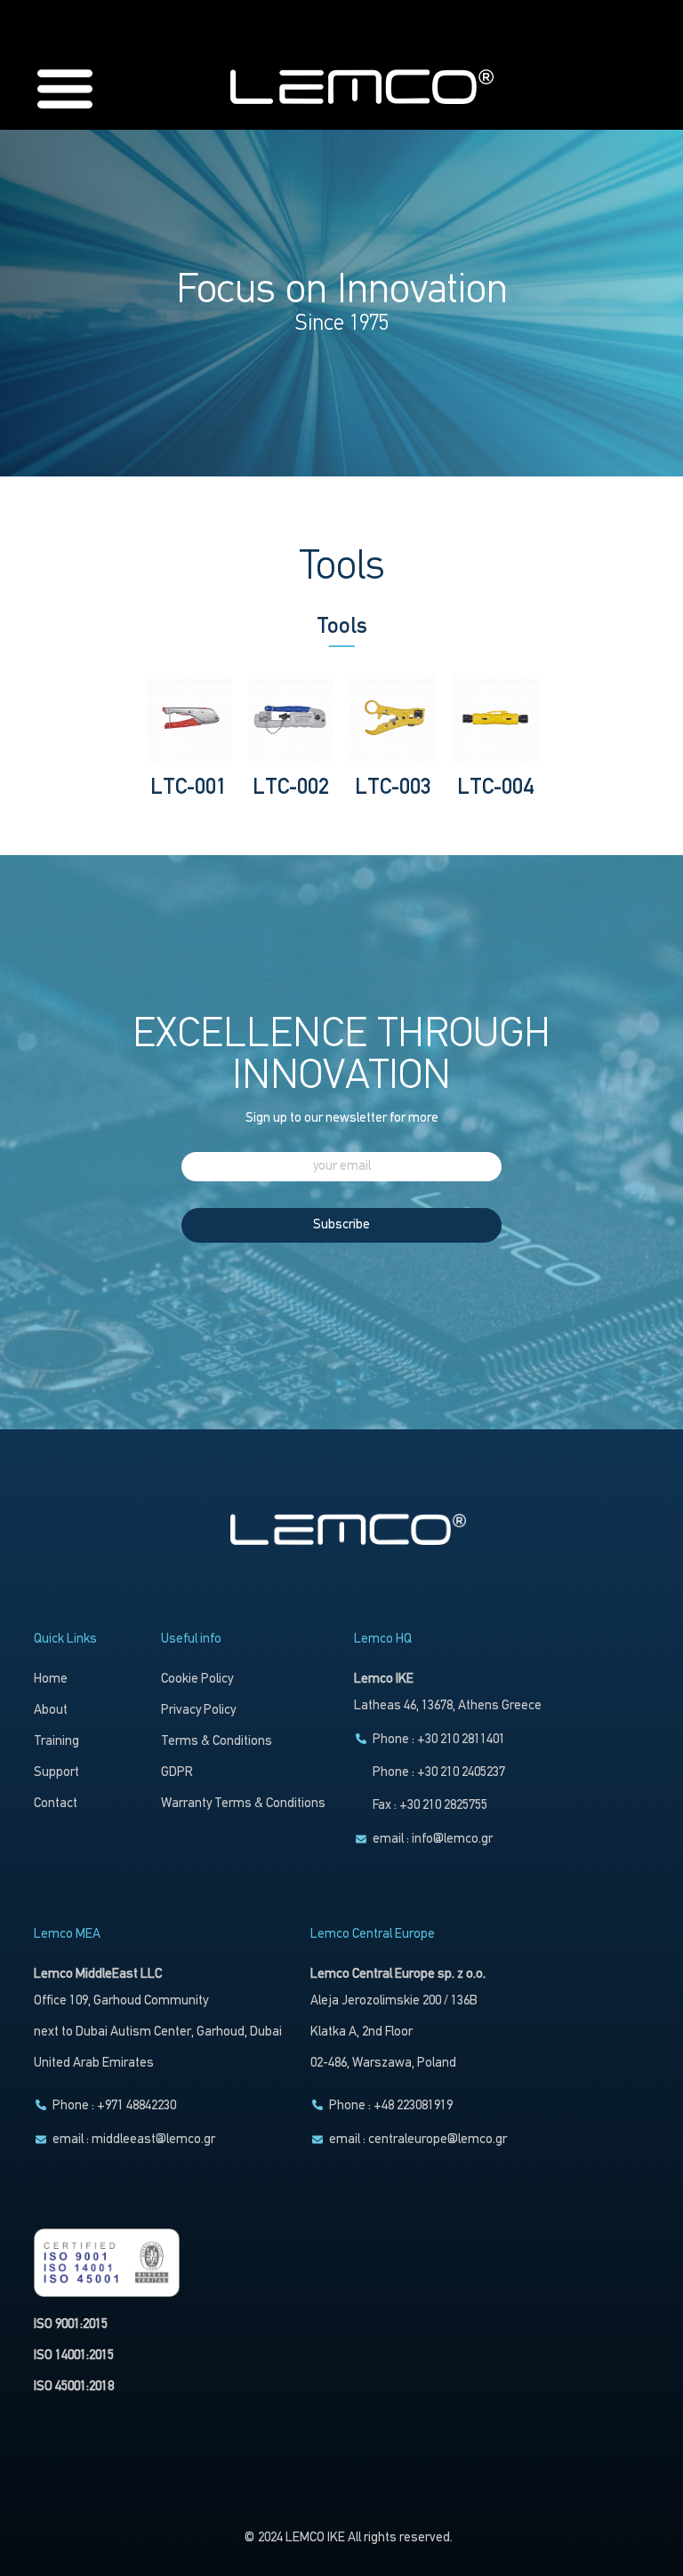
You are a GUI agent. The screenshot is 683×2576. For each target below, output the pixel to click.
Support (56, 1773)
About (51, 1711)
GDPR (177, 1773)
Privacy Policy (198, 1711)
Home (51, 1680)
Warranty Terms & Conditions (243, 1804)
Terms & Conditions (217, 1742)
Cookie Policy (197, 1680)
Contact (56, 1804)
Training (56, 1742)
